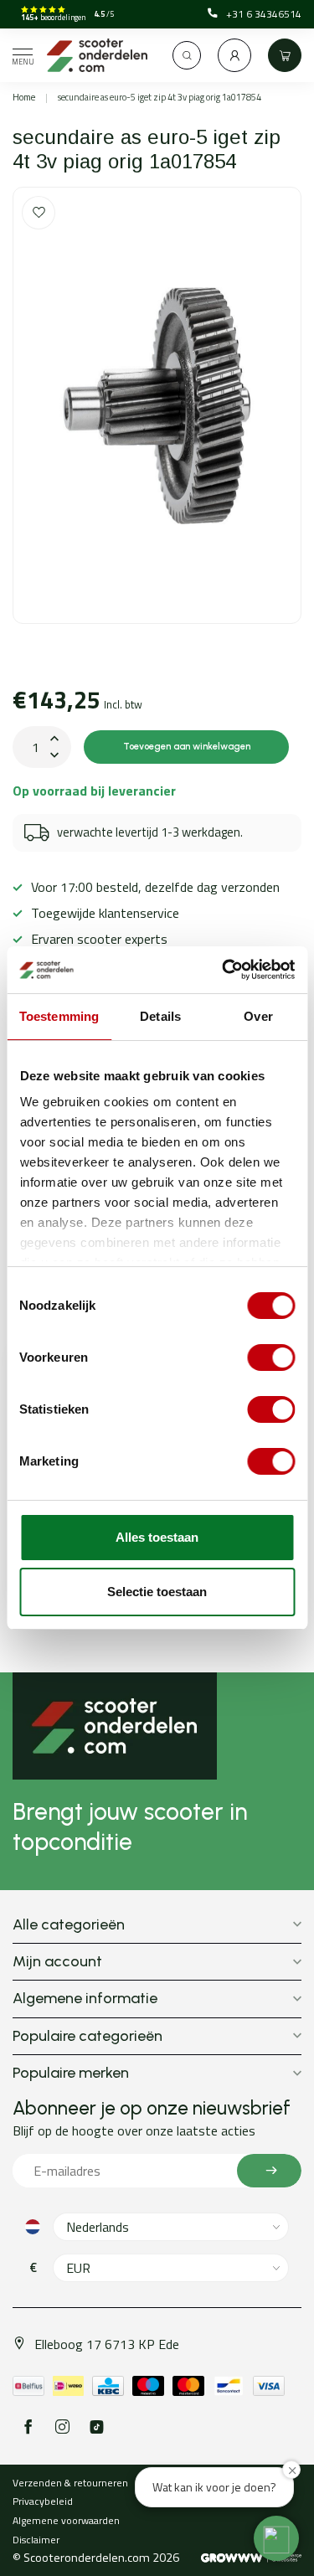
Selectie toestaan (157, 1592)
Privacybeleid (43, 2501)
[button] (276, 2538)
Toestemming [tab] (59, 1016)
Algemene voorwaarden (66, 2520)
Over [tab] (258, 1016)
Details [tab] (160, 1016)
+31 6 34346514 (264, 14)
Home (24, 97)
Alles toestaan (157, 1537)
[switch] (271, 1358)
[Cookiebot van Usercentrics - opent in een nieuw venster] (224, 970)
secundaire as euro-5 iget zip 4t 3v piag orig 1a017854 (160, 97)
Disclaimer (36, 2540)
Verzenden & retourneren (70, 2483)
